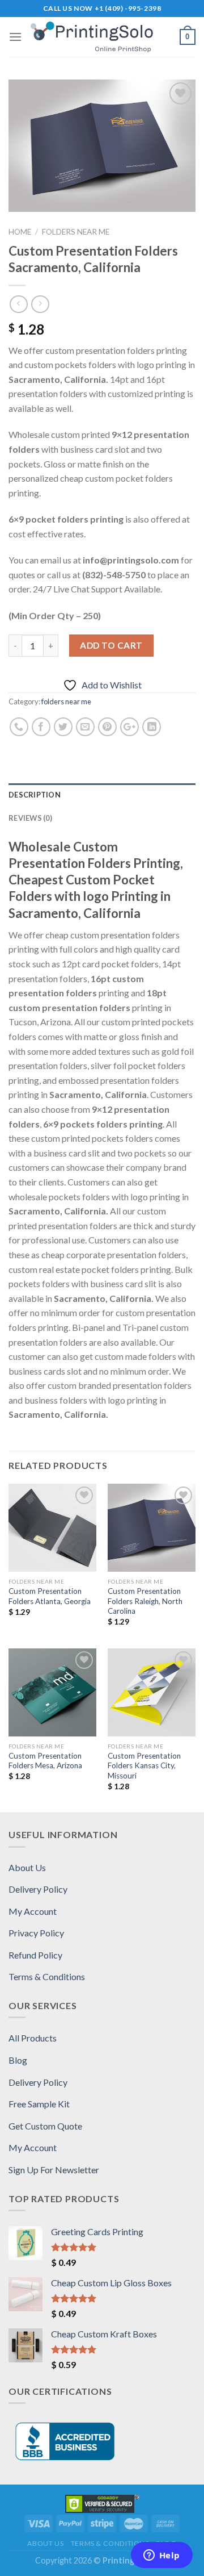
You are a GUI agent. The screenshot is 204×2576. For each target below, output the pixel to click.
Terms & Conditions (47, 1976)
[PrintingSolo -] (101, 37)
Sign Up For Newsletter (54, 2170)
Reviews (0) (30, 818)
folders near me (76, 232)
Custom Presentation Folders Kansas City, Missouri (144, 1766)
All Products (33, 2038)
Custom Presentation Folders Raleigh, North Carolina (145, 1601)
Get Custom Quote (45, 2126)
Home (20, 232)
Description (35, 795)
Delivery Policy (38, 1889)
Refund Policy (35, 1955)
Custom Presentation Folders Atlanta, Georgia (50, 1596)
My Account (33, 1911)
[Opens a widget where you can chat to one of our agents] (161, 2556)
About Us (27, 1867)
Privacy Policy (36, 1933)
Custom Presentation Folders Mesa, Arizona (45, 1761)
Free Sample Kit (39, 2104)
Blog (18, 2060)
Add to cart (111, 645)
